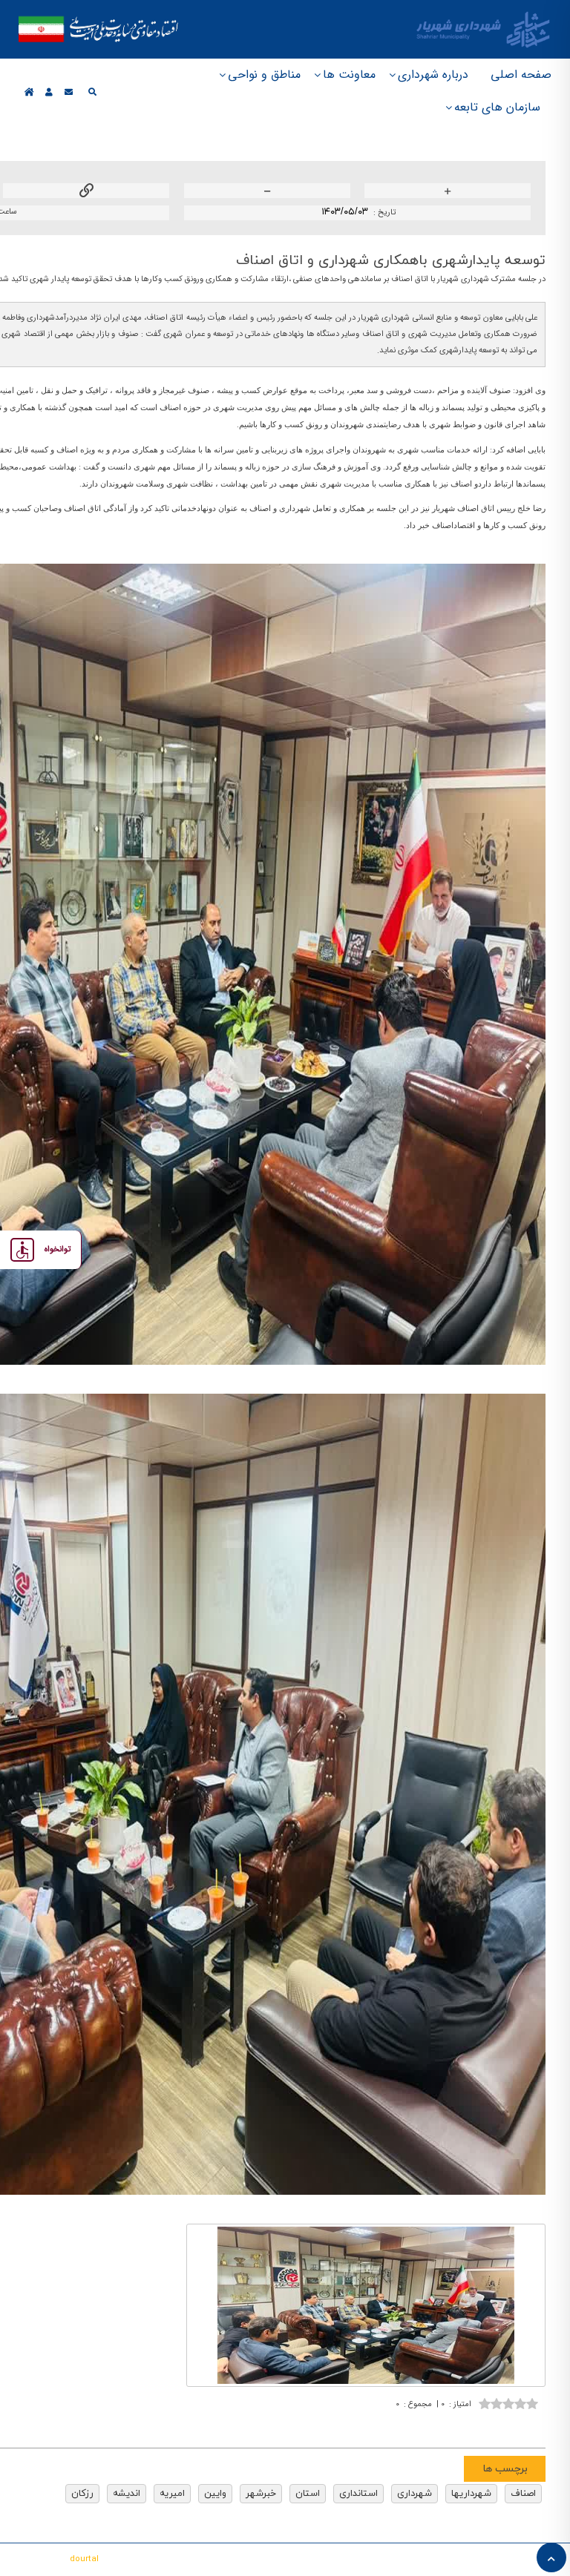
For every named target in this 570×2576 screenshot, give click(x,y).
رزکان (82, 2494)
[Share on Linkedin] (488, 2427)
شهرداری (415, 2494)
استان (308, 2494)
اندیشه (127, 2494)
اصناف (523, 2494)
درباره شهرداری (433, 75)
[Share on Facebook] (532, 2427)
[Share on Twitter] (465, 2427)
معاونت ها (349, 75)
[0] (508, 2402)
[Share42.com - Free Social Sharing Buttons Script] (443, 2427)
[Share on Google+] (510, 2427)
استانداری (358, 2494)
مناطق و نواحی (264, 75)
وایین (215, 2494)
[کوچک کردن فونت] (267, 192)
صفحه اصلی (521, 75)
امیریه (172, 2494)
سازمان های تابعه (497, 107)
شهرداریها (471, 2494)
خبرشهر (261, 2494)
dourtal (84, 2559)
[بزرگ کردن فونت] (448, 192)
